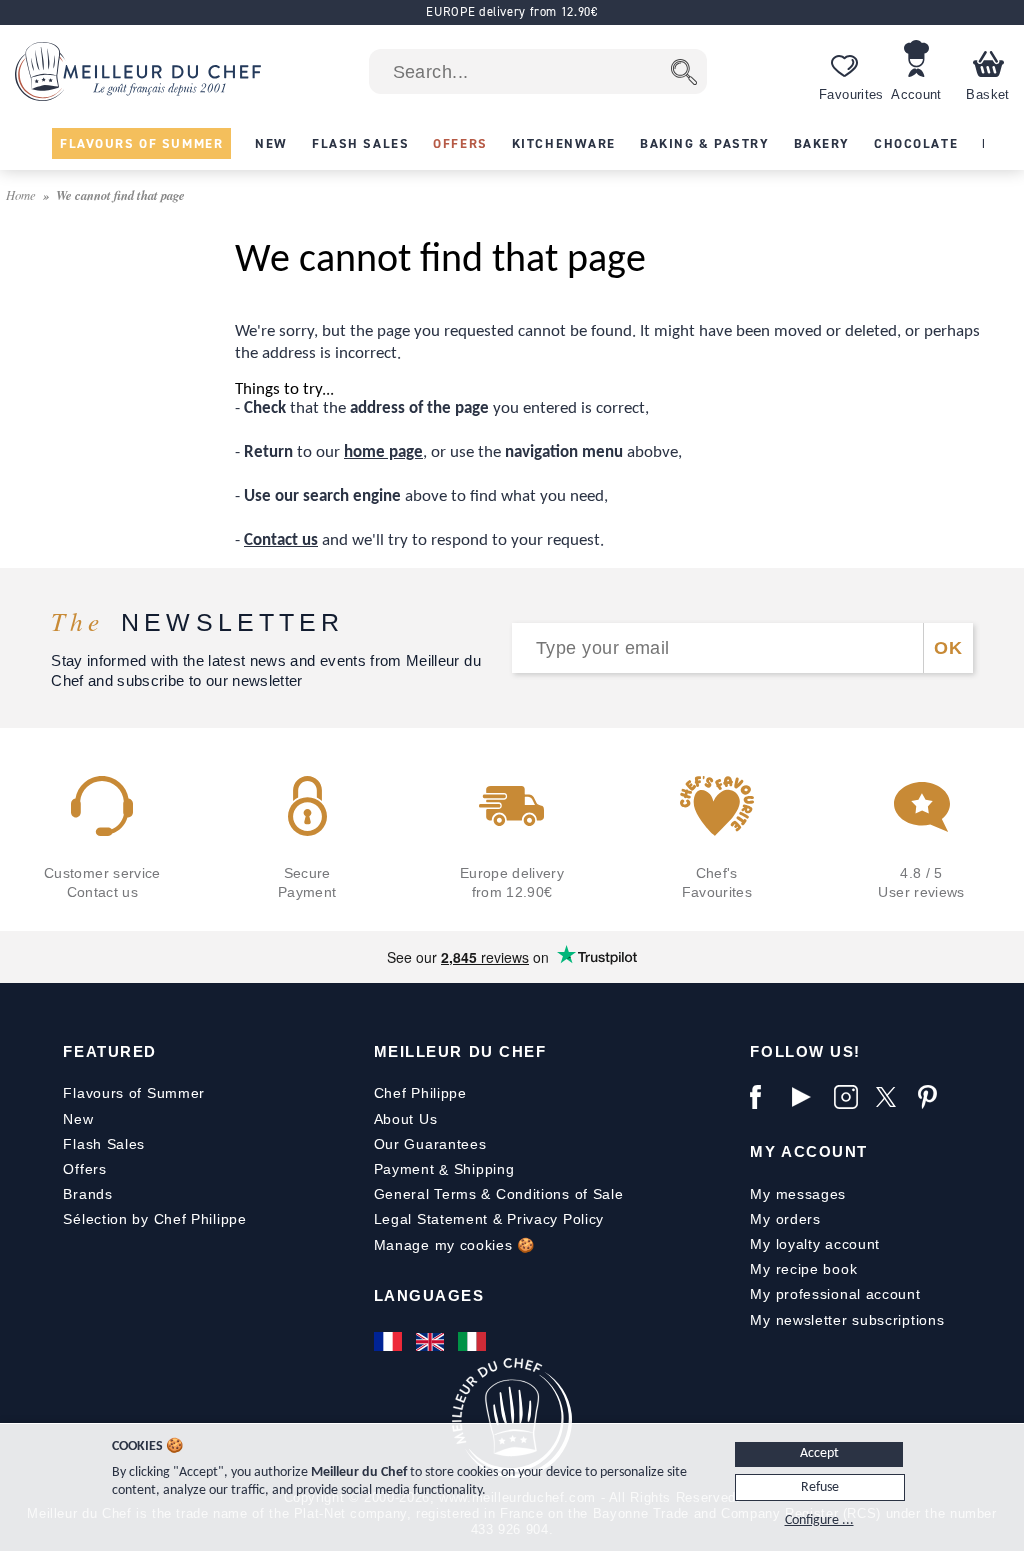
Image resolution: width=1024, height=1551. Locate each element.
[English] (432, 1342)
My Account (808, 1151)
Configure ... (819, 1520)
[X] (892, 1097)
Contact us (281, 540)
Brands (87, 1194)
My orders (785, 1219)
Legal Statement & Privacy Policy (489, 1219)
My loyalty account (815, 1244)
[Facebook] (766, 1097)
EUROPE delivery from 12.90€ (511, 11)
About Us (406, 1119)
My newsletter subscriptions (847, 1320)
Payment (404, 1169)
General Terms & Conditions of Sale (499, 1194)
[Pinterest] (934, 1097)
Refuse (820, 1487)
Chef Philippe (420, 1093)
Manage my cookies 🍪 (454, 1245)
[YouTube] (808, 1097)
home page (383, 452)
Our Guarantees (430, 1144)
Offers (84, 1169)
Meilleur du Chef (460, 1051)
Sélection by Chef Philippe (154, 1219)
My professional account (835, 1294)
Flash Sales (104, 1144)
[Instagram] (850, 1097)
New (78, 1119)
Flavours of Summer (134, 1093)
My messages (798, 1194)
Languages (429, 1295)
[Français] (390, 1342)
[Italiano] (474, 1342)
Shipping (484, 1169)
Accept (819, 1453)
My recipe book (803, 1269)
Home (22, 194)
